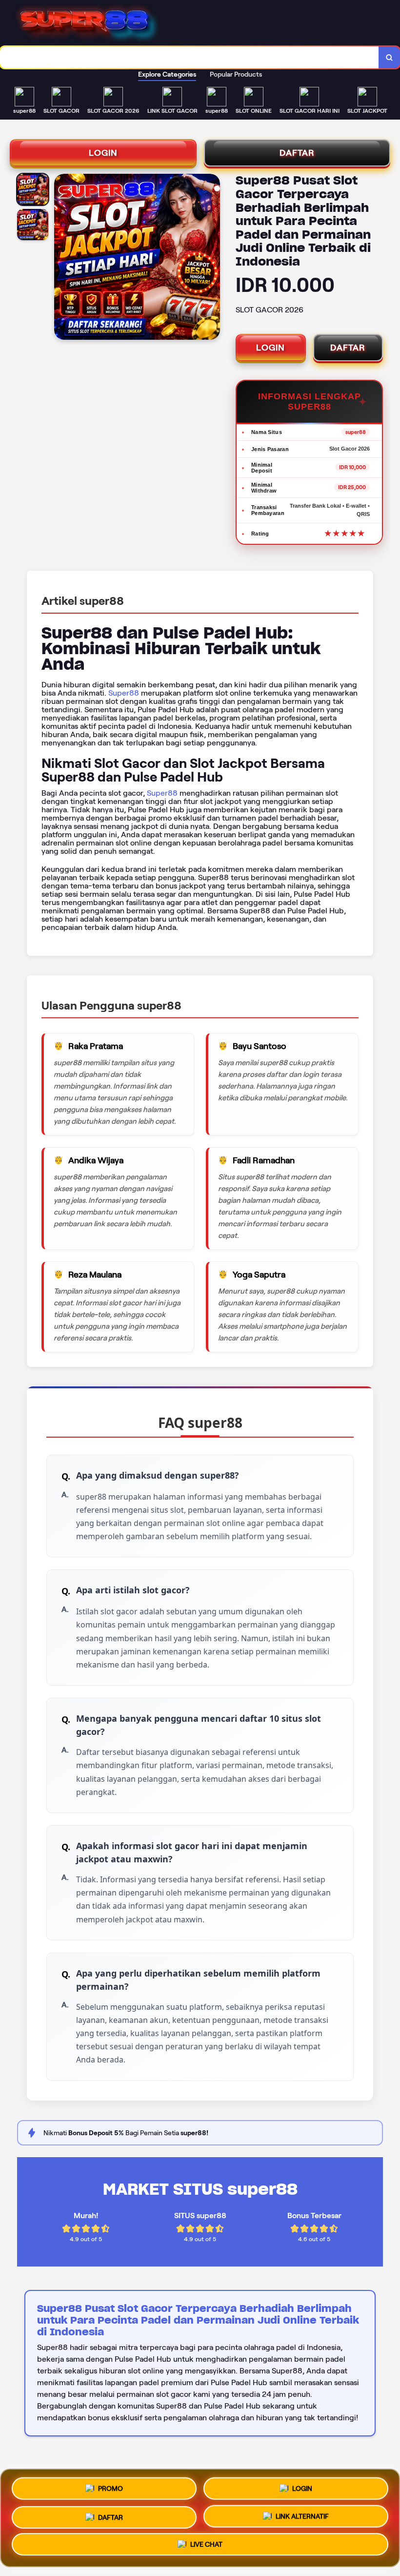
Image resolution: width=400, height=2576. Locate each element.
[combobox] (190, 57)
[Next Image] (212, 258)
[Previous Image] (62, 258)
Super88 (124, 693)
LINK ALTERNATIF (302, 2515)
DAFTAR (297, 153)
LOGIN (103, 153)
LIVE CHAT (206, 2545)
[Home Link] (204, 23)
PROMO (110, 2485)
